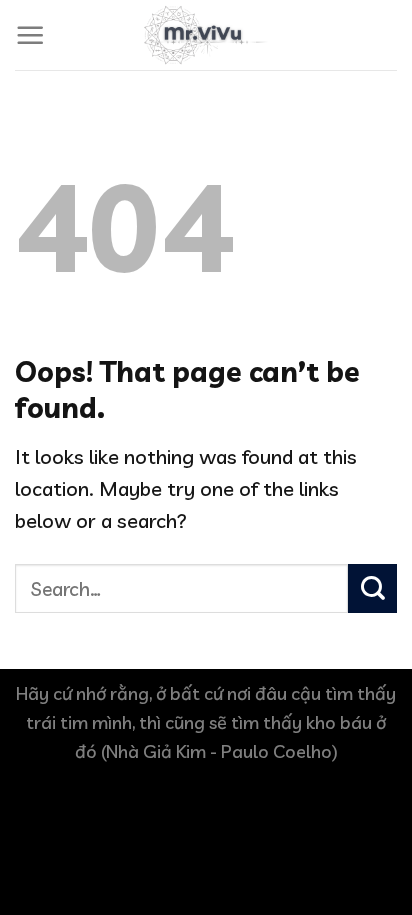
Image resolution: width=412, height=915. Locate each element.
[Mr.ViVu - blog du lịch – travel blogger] (206, 35)
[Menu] (30, 35)
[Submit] (372, 588)
